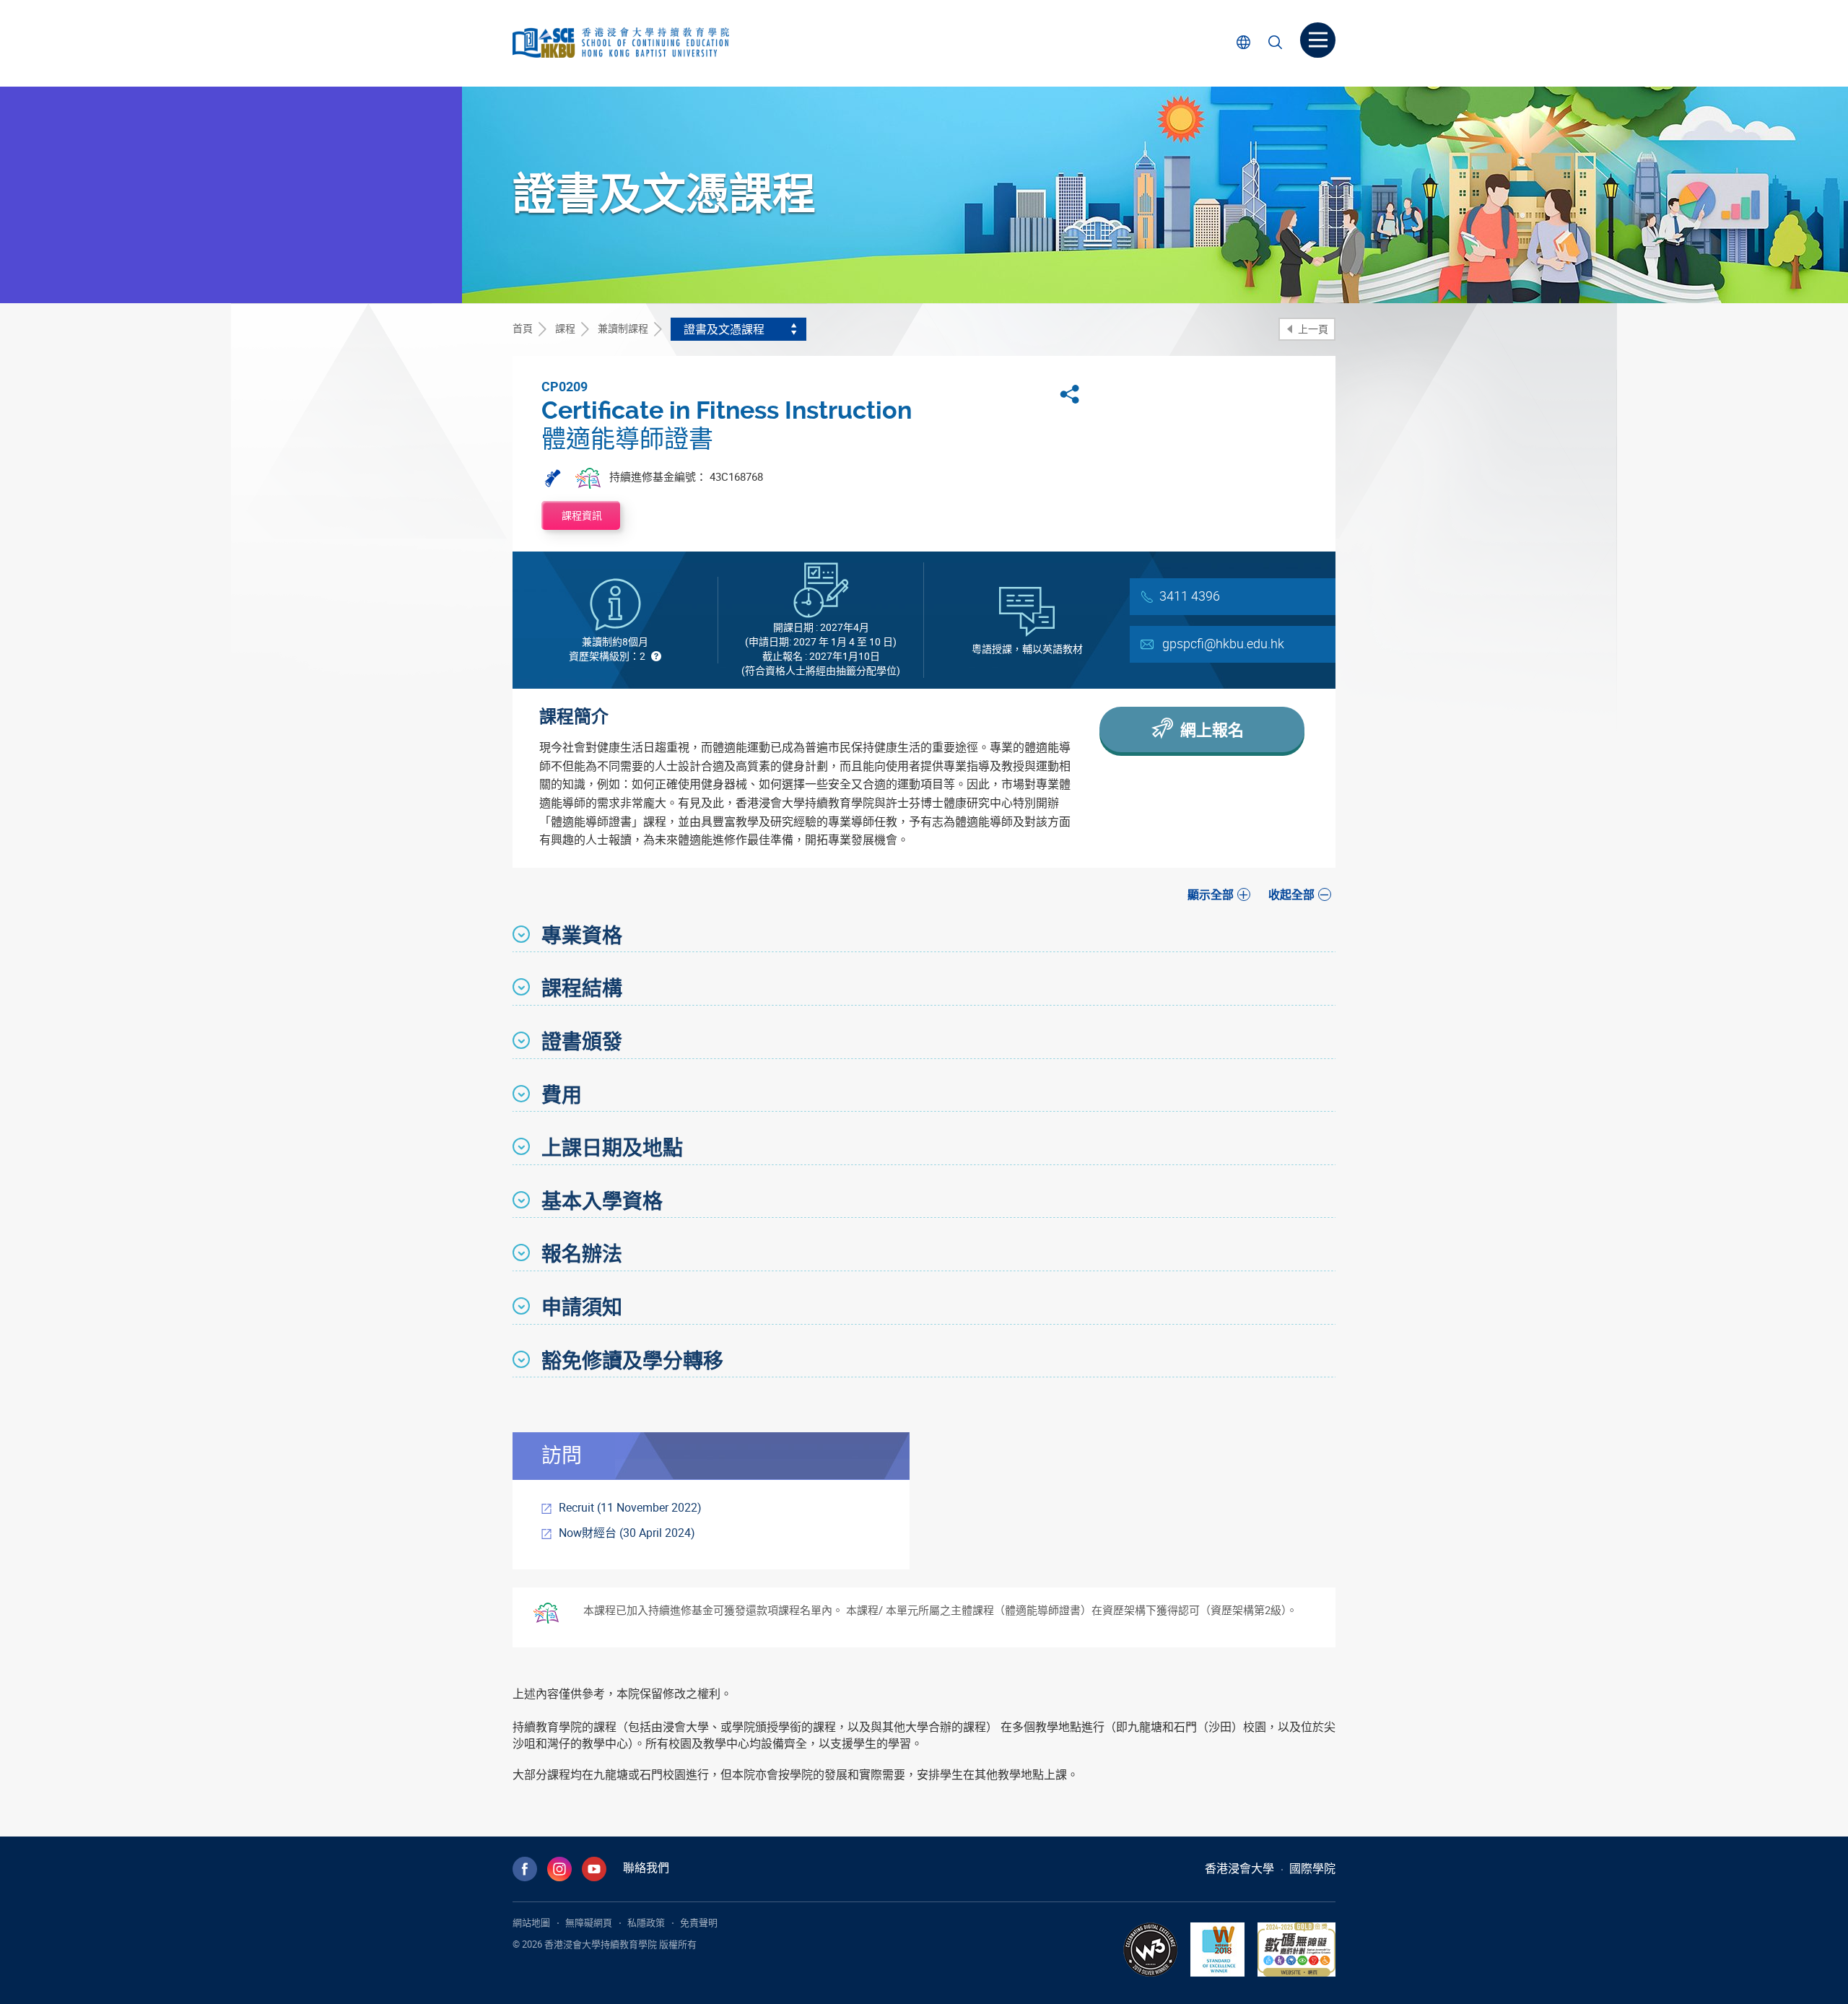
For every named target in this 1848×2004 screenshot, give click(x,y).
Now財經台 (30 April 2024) (627, 1533)
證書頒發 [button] (582, 1041)
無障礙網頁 (589, 1922)
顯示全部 (1211, 894)
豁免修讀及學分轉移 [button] (632, 1360)
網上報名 (1210, 729)
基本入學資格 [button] (602, 1201)
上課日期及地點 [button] (612, 1147)
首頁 (523, 328)
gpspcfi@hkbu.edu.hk (1223, 643)
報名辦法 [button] (582, 1253)
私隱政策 (646, 1922)
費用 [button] (562, 1094)
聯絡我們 (646, 1868)
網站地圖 (531, 1922)
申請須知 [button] (582, 1307)
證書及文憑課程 (724, 329)
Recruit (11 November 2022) (630, 1507)
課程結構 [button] (582, 988)
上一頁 (1312, 329)
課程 (565, 328)
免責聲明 (699, 1922)
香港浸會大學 (1239, 1868)
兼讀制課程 (623, 328)
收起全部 (1291, 894)
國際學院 (1312, 1868)
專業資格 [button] (582, 935)
